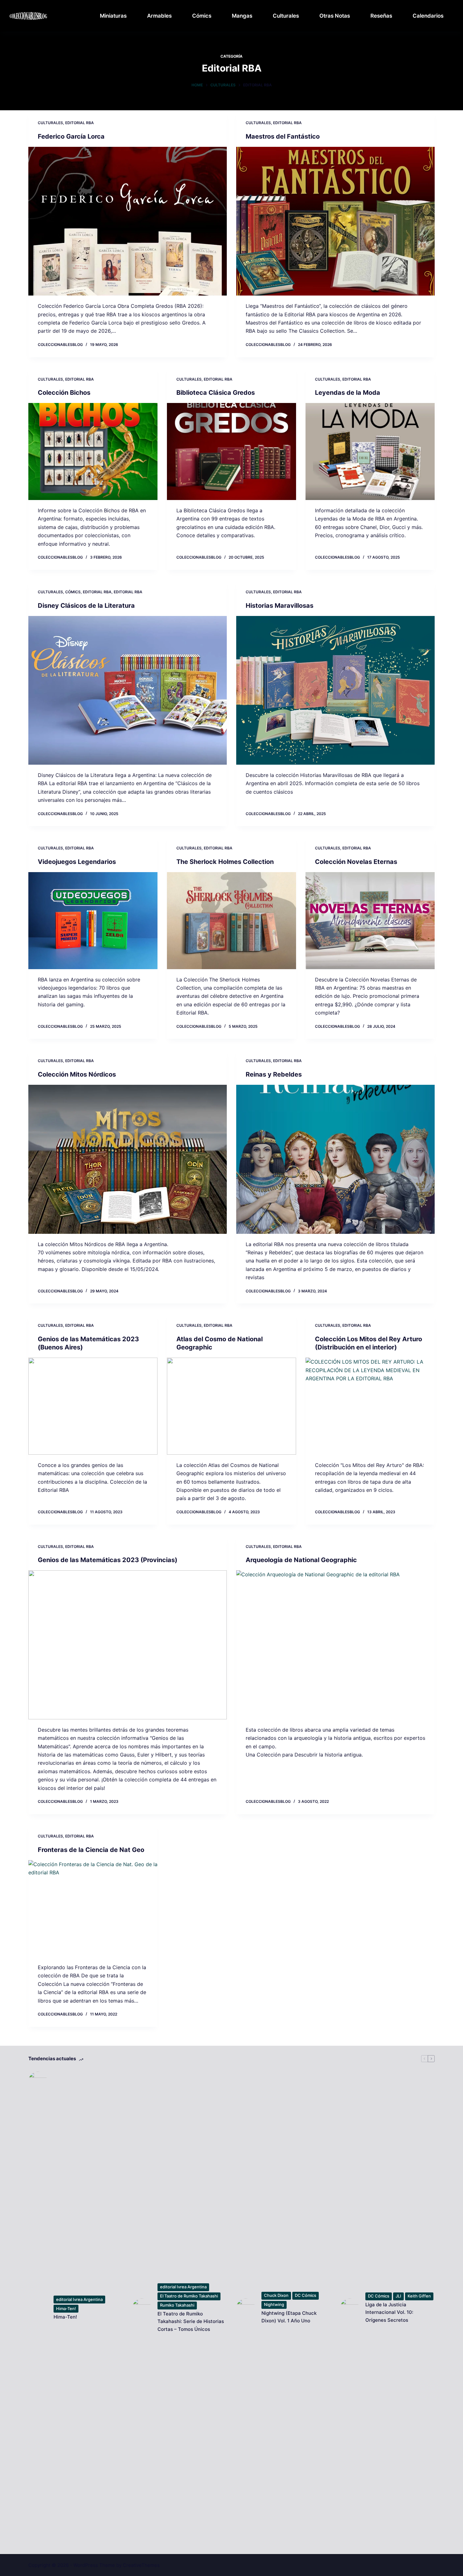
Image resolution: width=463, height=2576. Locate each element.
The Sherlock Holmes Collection (225, 862)
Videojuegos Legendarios (77, 862)
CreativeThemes (141, 2565)
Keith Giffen (419, 2296)
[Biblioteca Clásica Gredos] (231, 451)
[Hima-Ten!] (38, 2308)
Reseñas (381, 16)
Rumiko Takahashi (177, 2305)
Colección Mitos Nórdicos (77, 1074)
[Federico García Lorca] (128, 221)
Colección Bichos (64, 393)
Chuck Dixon (276, 2295)
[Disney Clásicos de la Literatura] (128, 690)
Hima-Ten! (66, 2309)
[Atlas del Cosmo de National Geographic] (231, 1406)
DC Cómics (306, 2295)
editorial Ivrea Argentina (79, 2299)
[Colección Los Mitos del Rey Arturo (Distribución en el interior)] (370, 1406)
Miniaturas (113, 16)
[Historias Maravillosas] (335, 690)
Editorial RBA (80, 123)
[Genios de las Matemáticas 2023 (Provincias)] (128, 1645)
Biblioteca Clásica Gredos (216, 393)
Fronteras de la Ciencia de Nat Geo (91, 1850)
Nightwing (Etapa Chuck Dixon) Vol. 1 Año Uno (289, 2317)
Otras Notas (335, 16)
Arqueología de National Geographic (301, 1560)
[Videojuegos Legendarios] (93, 921)
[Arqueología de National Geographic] (335, 1645)
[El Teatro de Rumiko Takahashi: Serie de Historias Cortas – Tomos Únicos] (142, 2308)
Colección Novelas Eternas (356, 862)
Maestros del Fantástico (283, 136)
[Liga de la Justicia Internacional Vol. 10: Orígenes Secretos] (350, 2308)
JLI (398, 2296)
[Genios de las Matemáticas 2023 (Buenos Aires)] (93, 1406)
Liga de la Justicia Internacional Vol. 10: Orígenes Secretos (389, 2312)
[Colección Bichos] (93, 451)
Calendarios (428, 16)
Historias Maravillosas (280, 606)
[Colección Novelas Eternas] (370, 921)
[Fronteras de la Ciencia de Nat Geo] (93, 1909)
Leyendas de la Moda (348, 393)
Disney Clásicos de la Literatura (86, 606)
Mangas (242, 16)
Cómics (202, 16)
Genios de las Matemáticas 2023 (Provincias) (108, 1560)
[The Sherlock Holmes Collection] (231, 921)
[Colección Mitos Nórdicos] (128, 1159)
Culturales (286, 16)
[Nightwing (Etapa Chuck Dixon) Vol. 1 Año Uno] (246, 2308)
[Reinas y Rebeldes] (335, 1159)
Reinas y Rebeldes (274, 1074)
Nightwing (274, 2304)
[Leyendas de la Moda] (370, 451)
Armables (159, 16)
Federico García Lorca (71, 136)
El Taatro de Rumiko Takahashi (189, 2296)
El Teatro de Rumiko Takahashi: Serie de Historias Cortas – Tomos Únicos (191, 2322)
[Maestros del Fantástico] (335, 221)
